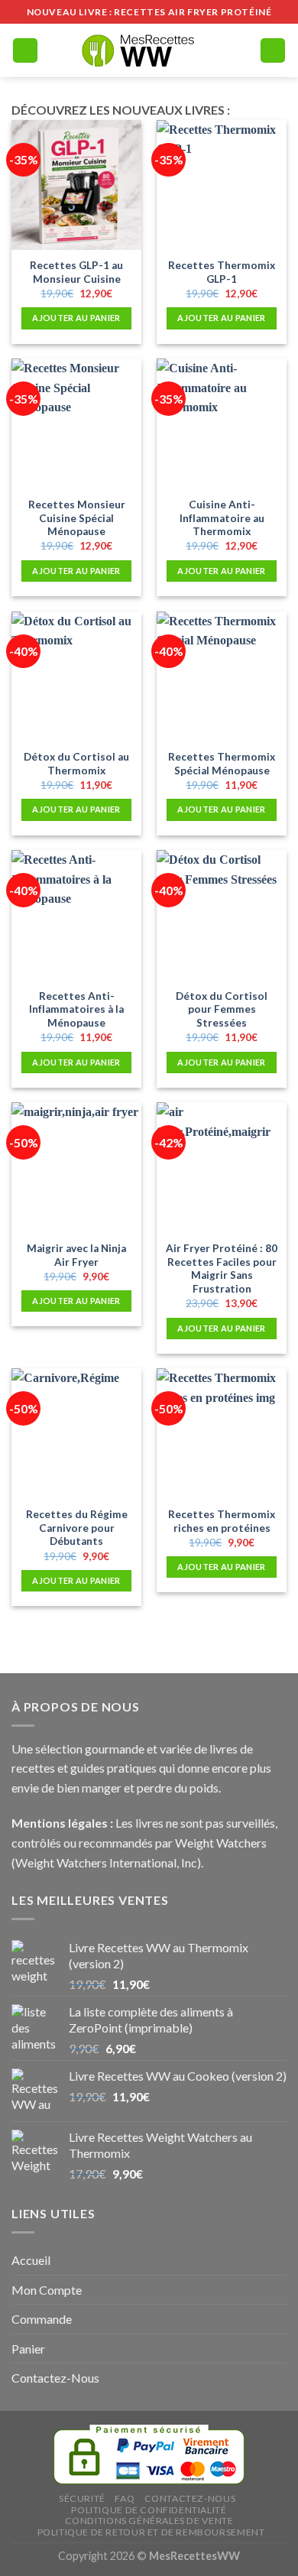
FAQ (125, 2498)
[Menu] (25, 51)
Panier (28, 2349)
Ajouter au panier (76, 318)
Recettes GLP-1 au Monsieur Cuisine (76, 272)
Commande (42, 2319)
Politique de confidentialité (149, 2510)
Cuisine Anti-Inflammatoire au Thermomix (222, 518)
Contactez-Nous (55, 2378)
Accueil (31, 2260)
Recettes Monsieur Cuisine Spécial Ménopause (77, 518)
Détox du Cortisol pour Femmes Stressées (222, 1009)
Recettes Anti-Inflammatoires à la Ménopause (76, 1009)
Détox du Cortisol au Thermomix (76, 764)
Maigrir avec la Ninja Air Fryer (76, 1255)
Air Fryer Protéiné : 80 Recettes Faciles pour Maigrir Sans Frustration (222, 1269)
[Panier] (273, 51)
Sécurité (82, 2498)
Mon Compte (47, 2290)
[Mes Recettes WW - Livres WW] (149, 50)
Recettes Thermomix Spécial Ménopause (222, 764)
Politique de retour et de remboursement (151, 2532)
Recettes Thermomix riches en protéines (222, 1521)
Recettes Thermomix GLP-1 (222, 272)
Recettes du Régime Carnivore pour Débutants (77, 1528)
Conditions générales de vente (149, 2521)
